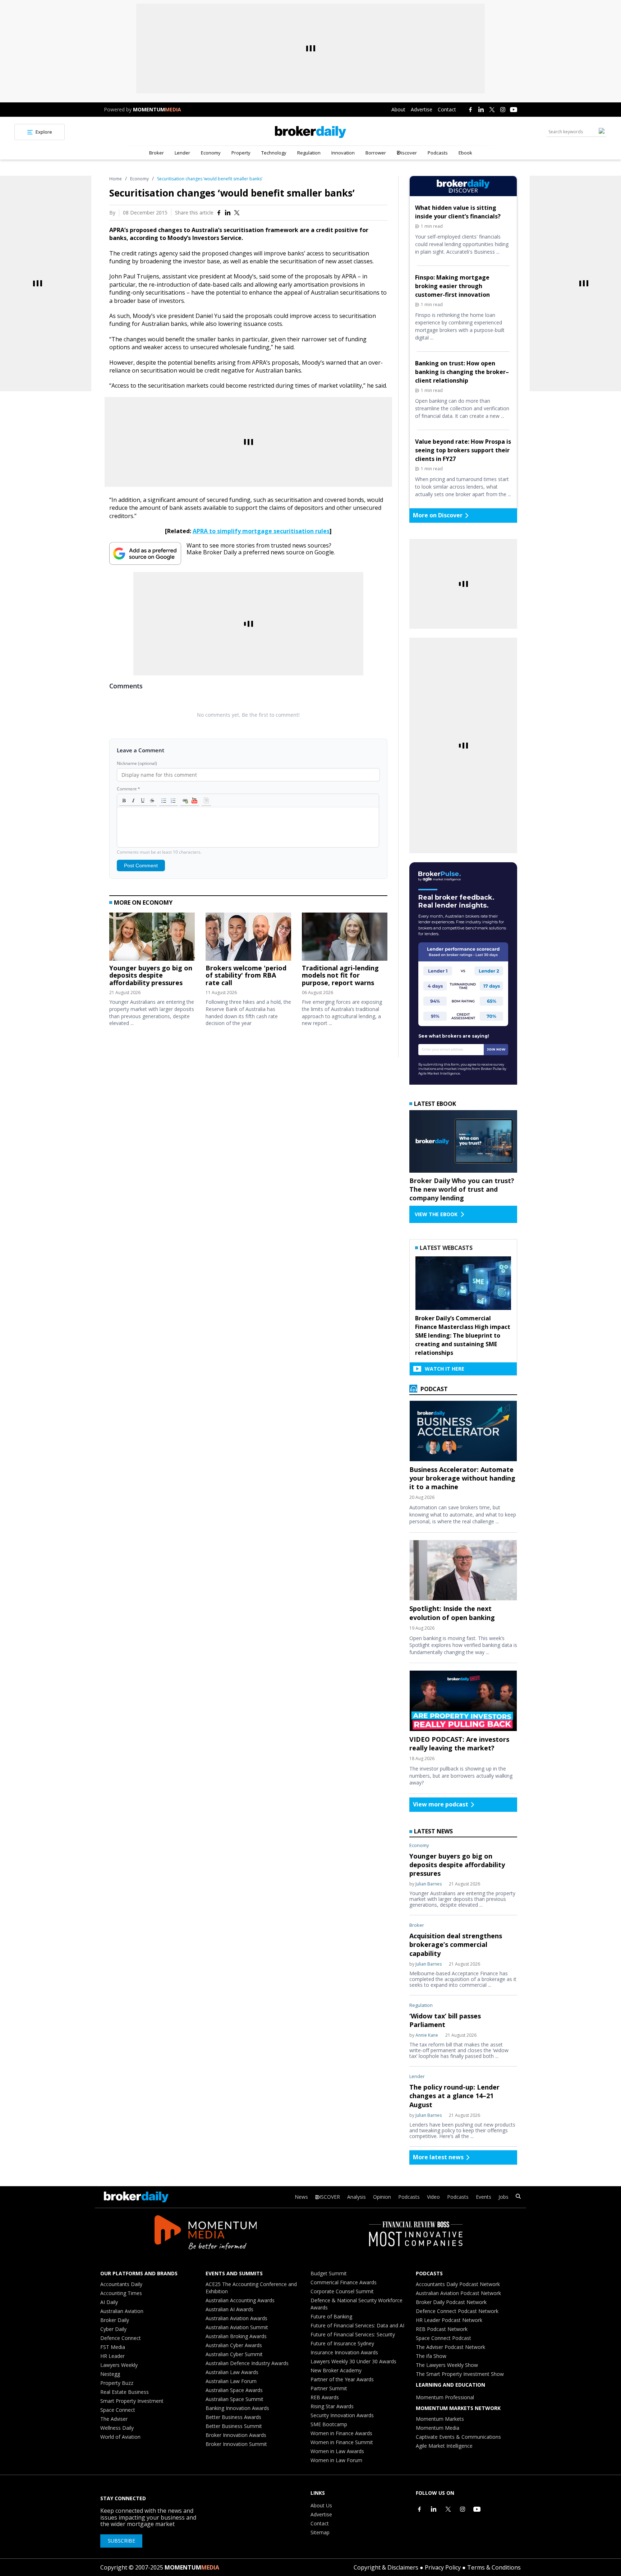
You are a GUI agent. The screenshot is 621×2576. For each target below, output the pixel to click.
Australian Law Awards (232, 2372)
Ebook (465, 153)
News (301, 2197)
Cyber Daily (113, 2329)
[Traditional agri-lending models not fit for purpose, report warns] (345, 938)
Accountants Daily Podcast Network (458, 2284)
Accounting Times (121, 2293)
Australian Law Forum (231, 2381)
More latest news (438, 2157)
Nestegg (110, 2374)
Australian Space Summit (234, 2399)
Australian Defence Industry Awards (247, 2363)
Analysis (356, 2197)
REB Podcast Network (442, 2329)
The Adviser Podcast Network (450, 2347)
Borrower (376, 153)
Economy (211, 153)
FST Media (113, 2347)
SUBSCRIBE (121, 2541)
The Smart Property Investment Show (460, 2374)
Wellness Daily (117, 2428)
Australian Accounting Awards (240, 2300)
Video (433, 2197)
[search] (518, 2197)
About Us (321, 2505)
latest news (433, 1831)
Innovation (343, 153)
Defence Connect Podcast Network (457, 2311)
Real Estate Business (125, 2392)
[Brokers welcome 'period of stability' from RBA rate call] (248, 938)
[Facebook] (470, 110)
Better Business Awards (233, 2417)
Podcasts (438, 153)
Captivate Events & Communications (458, 2437)
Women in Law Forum (336, 2460)
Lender (182, 153)
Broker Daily (115, 2320)
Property (241, 153)
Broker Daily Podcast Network (451, 2302)
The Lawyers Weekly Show (447, 2365)
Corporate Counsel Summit (342, 2291)
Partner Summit (329, 2388)
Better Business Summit (234, 2426)
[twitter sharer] (237, 213)
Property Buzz (117, 2383)
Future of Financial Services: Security (353, 2334)
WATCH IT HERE (445, 1369)
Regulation (309, 153)
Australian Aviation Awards (236, 2318)
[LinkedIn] (481, 110)
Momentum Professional (445, 2397)
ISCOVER (330, 2197)
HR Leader (112, 2356)
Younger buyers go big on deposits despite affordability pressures (151, 975)
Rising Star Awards (332, 2406)
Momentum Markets (440, 2419)
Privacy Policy (443, 2567)
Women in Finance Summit (342, 2442)
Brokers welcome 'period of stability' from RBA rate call (246, 975)
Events (484, 2197)
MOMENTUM (157, 109)
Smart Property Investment (132, 2401)
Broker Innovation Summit (236, 2444)
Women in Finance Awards (341, 2433)
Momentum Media (438, 2428)
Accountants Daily (121, 2284)
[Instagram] (503, 110)
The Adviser (114, 2419)
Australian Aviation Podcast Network (458, 2293)
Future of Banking (331, 2316)
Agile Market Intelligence (444, 2446)
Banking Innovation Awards (237, 2408)
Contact (447, 109)
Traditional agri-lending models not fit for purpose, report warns (340, 975)
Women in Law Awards (337, 2451)
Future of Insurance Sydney (342, 2343)
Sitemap (320, 2532)
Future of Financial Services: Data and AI (357, 2325)
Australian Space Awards (234, 2390)
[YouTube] (514, 110)
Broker (157, 153)
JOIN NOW (496, 1049)
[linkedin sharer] (228, 213)
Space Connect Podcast (443, 2338)
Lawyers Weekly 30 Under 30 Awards (353, 2361)
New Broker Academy (336, 2370)
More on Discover (438, 515)
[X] (492, 110)
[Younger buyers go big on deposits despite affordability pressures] (152, 938)
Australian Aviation (122, 2311)
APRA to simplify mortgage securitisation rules (261, 531)
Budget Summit (329, 2273)
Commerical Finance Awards (344, 2282)
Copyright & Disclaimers (386, 2567)
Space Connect (118, 2410)
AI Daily (109, 2302)
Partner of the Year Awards (342, 2379)
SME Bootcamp (329, 2424)
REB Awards (325, 2397)
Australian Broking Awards (236, 2336)
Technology (274, 153)
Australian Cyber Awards (234, 2345)
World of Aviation (120, 2437)
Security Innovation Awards (342, 2415)
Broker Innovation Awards (236, 2435)
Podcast (433, 1389)
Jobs (503, 2197)
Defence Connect (121, 2338)
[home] (310, 132)
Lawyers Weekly (119, 2365)
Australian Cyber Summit (234, 2354)
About (398, 109)
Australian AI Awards (229, 2309)
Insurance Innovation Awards (344, 2352)
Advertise (422, 109)
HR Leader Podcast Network (449, 2320)
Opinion (382, 2197)
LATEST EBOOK (435, 1104)
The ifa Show (431, 2356)
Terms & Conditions (494, 2567)
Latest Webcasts (446, 1248)
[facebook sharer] (219, 213)
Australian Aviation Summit (237, 2327)
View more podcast (441, 1804)
